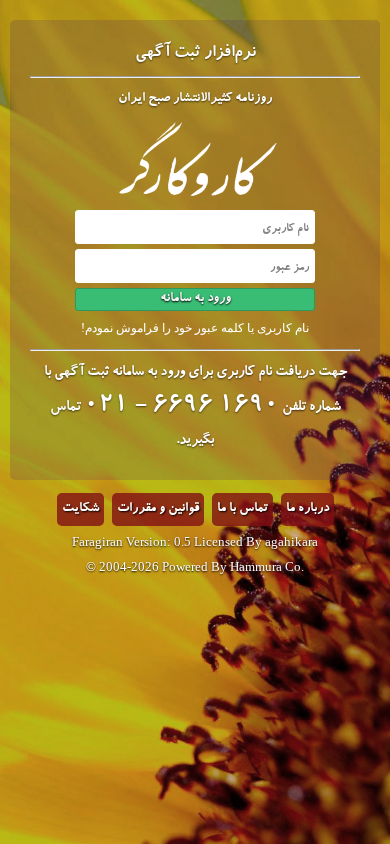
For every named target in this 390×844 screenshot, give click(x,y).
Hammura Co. (267, 566)
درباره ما (307, 509)
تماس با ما (242, 509)
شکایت (80, 509)
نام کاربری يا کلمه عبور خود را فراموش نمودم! (195, 328)
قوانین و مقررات (158, 509)
